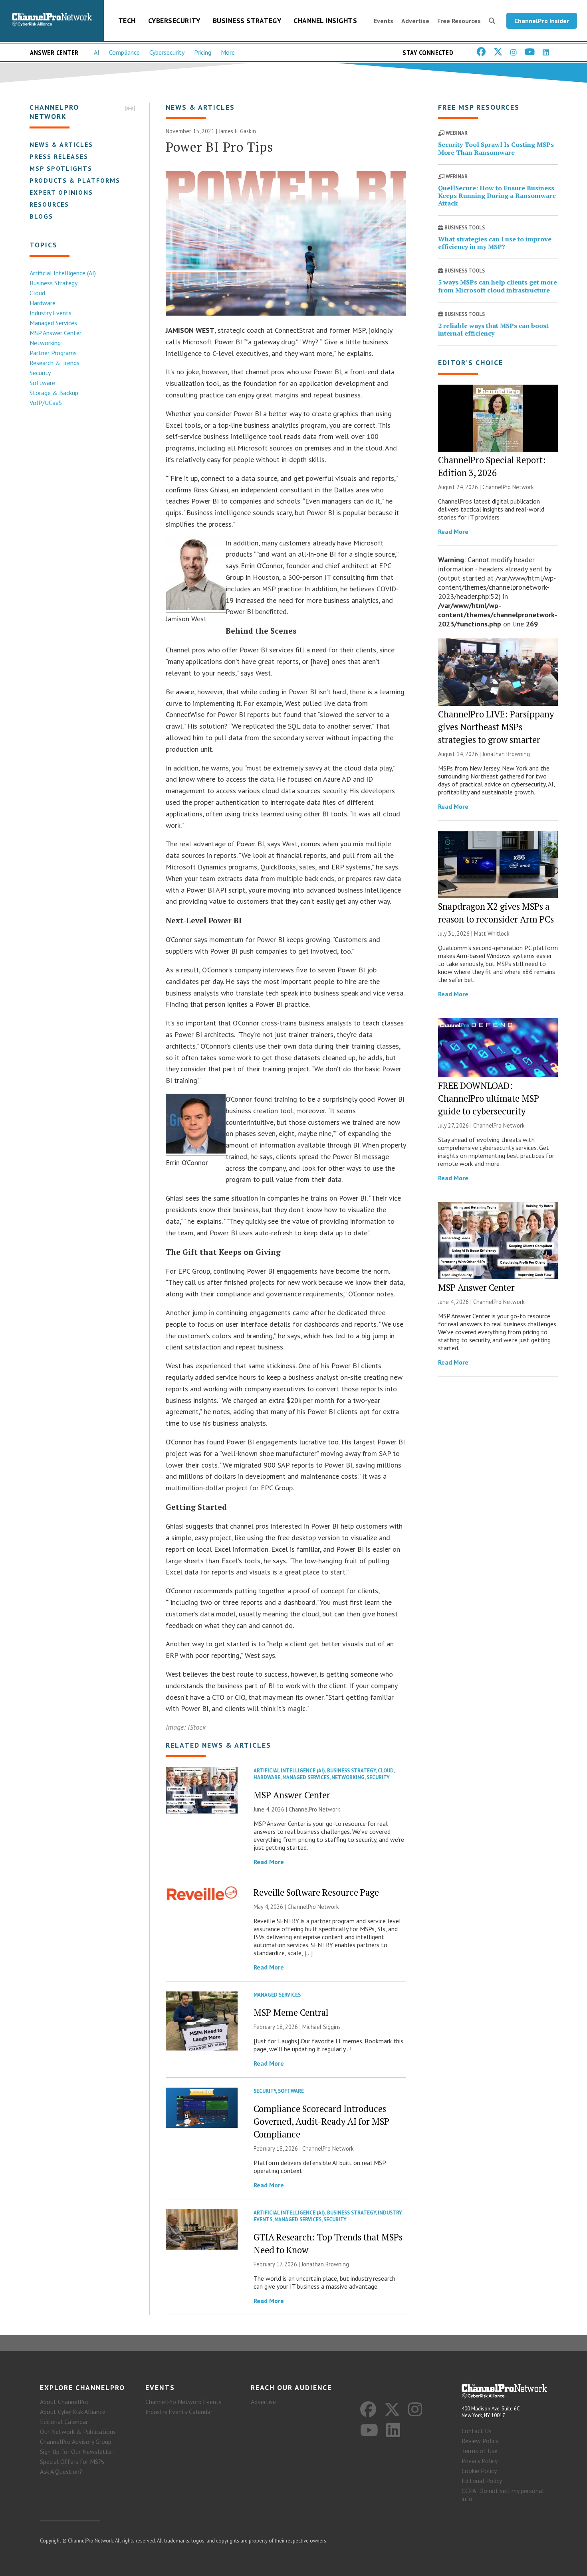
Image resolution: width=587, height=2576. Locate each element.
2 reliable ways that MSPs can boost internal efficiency (493, 329)
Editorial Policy (482, 2481)
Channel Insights (325, 21)
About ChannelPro (64, 2402)
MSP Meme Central (291, 2012)
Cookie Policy (479, 2471)
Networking (45, 343)
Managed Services (53, 323)
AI (97, 52)
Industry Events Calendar (179, 2412)
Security (40, 373)
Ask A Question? (61, 2471)
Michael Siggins (321, 2027)
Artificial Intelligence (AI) (63, 273)
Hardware (43, 303)
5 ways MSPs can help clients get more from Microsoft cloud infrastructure (498, 286)
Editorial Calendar (64, 2422)
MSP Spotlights (61, 168)
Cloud (37, 293)
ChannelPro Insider (542, 21)
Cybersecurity (174, 21)
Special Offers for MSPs (72, 2461)
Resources (49, 204)
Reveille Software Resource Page (316, 1892)
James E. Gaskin (237, 131)
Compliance (124, 52)
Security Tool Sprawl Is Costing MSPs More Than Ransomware (496, 148)
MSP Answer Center (56, 333)
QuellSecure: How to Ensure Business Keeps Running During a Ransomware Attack (497, 196)
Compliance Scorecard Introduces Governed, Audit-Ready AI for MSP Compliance (321, 2121)
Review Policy (480, 2441)
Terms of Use (480, 2451)
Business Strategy (247, 21)
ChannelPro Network (314, 1809)
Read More (269, 1862)
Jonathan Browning (325, 2264)
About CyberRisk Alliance (73, 2412)
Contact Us (477, 2431)
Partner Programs (53, 353)
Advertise (415, 21)
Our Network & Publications (78, 2432)
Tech (127, 21)
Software (42, 383)
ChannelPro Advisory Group (76, 2442)
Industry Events (51, 313)
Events (384, 21)
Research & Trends (55, 363)
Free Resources (459, 21)
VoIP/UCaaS (46, 403)
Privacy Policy (480, 2461)
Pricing (203, 52)
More (228, 52)
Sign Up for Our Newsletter (77, 2452)
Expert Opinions (61, 192)
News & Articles (61, 144)
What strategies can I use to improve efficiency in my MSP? (495, 243)
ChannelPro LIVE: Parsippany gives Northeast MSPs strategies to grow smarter (496, 727)
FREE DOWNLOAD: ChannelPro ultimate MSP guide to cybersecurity (489, 1098)
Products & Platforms (75, 180)
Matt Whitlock (492, 933)
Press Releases (59, 156)
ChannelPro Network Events (183, 2402)
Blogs (41, 216)
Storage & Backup (54, 393)
